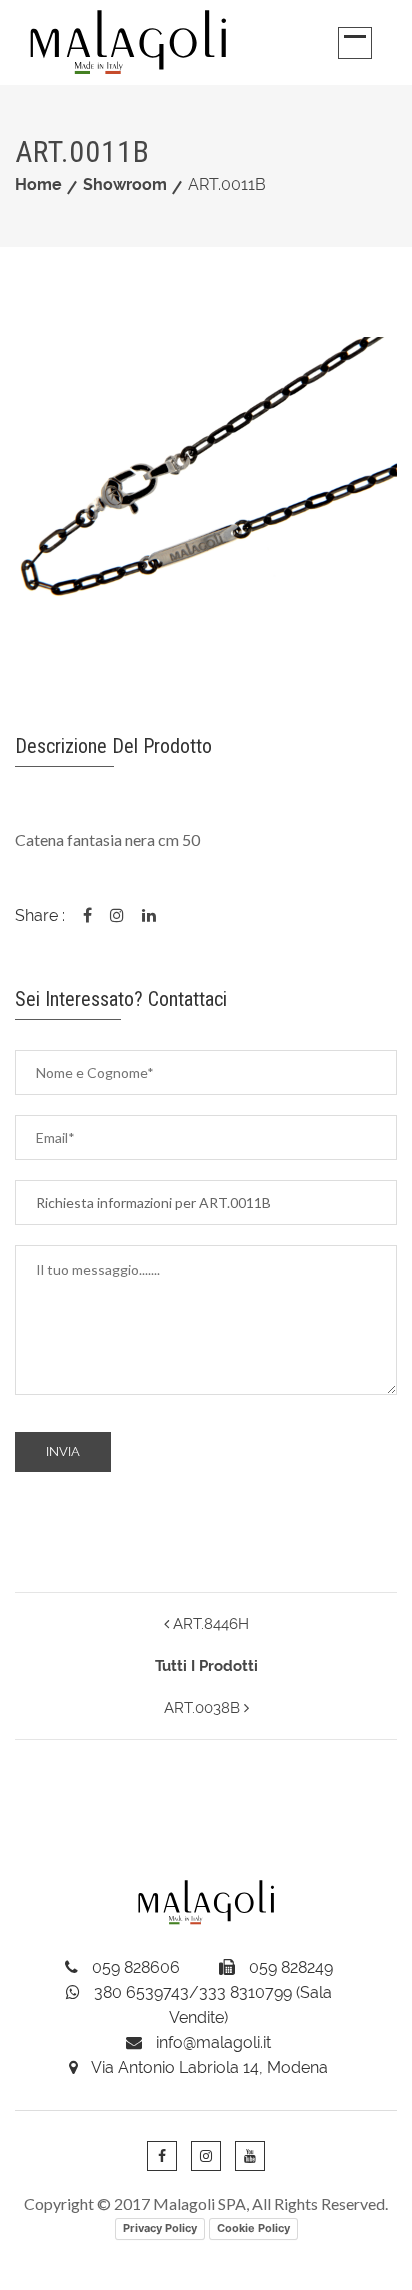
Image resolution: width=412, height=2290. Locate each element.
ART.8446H (209, 1624)
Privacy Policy (160, 2228)
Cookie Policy (253, 2228)
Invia (63, 1451)
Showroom (125, 184)
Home (38, 184)
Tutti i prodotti (206, 1666)
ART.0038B (204, 1708)
